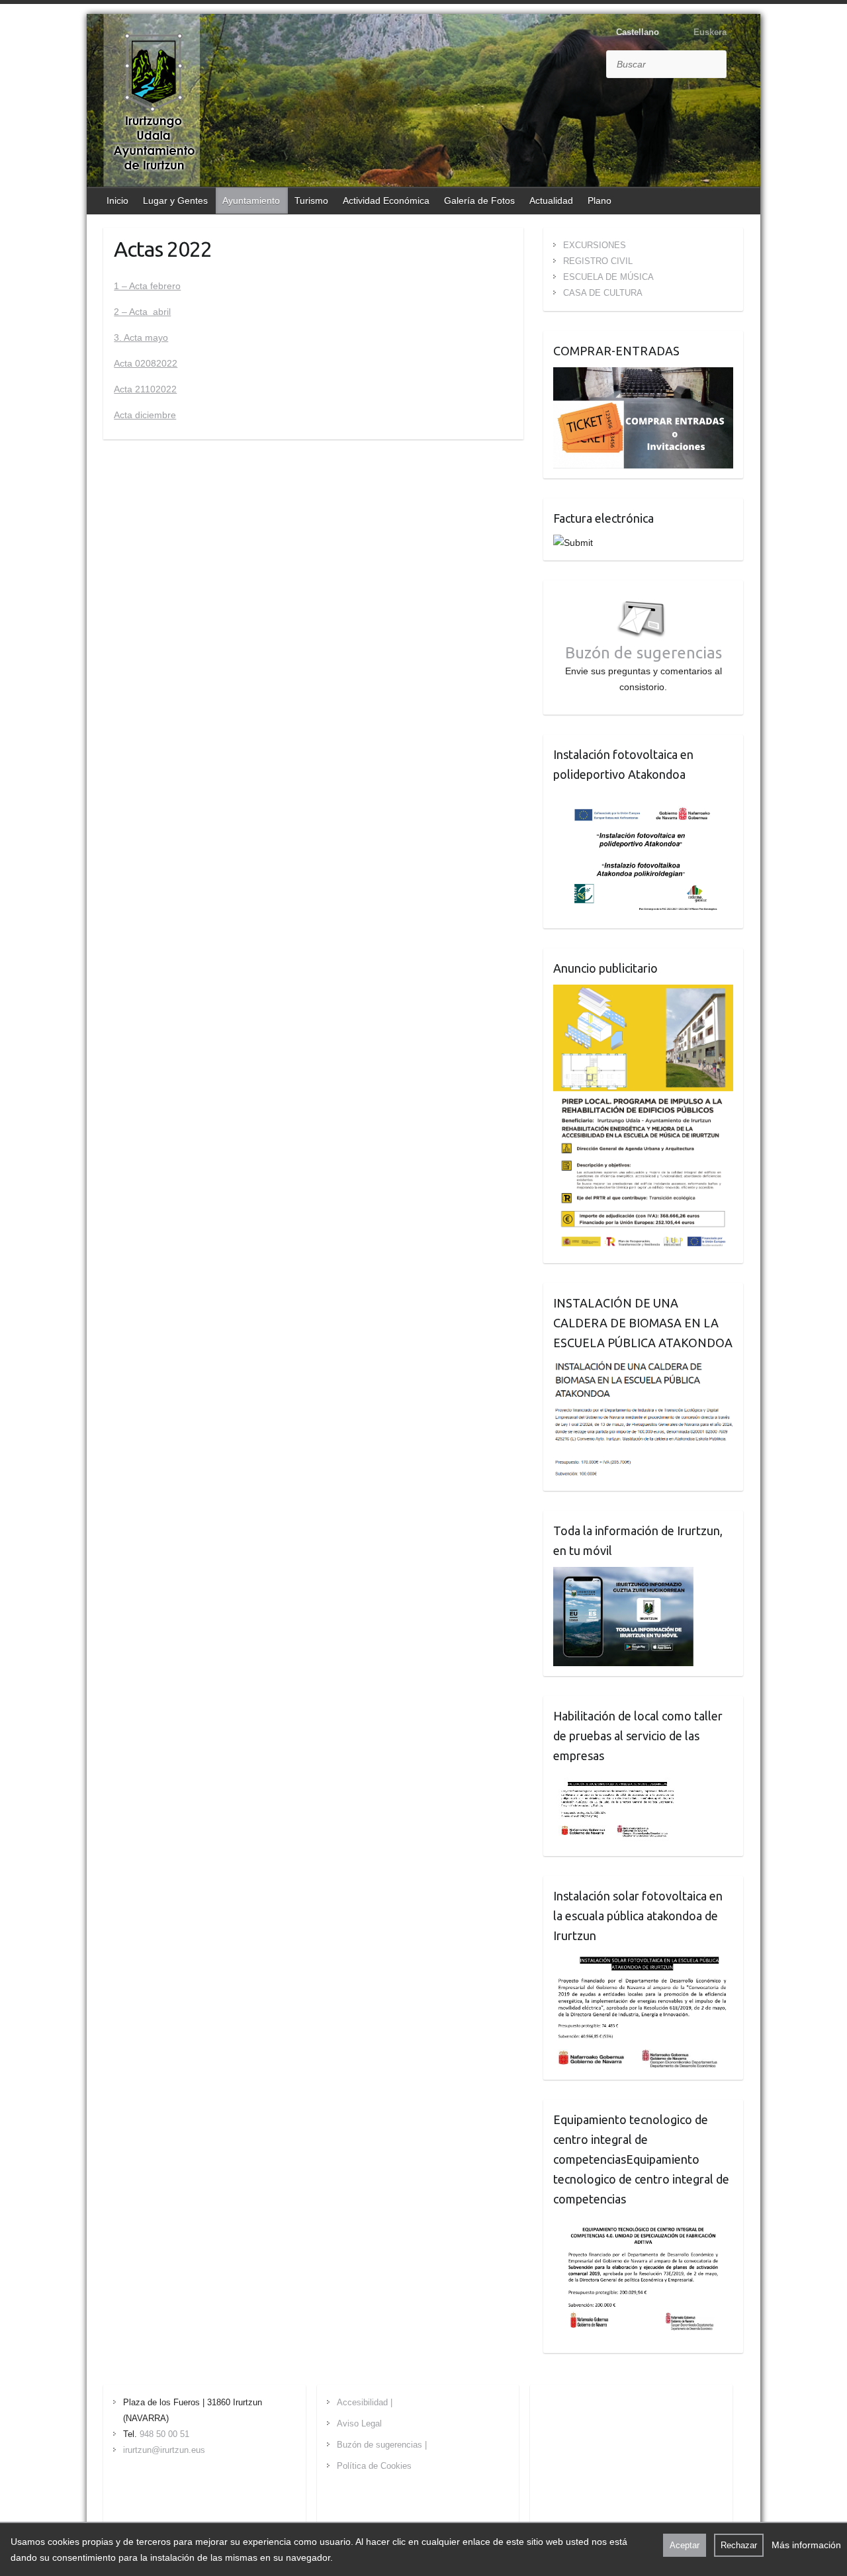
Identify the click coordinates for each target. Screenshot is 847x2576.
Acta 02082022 (146, 363)
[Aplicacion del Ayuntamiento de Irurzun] (623, 1575)
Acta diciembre (145, 415)
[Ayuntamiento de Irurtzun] (154, 102)
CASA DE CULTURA (603, 293)
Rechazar (739, 2545)
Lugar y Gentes (175, 200)
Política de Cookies (374, 2466)
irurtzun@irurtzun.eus (164, 2450)
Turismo (311, 200)
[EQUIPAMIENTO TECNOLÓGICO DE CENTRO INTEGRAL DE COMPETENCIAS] (643, 2223)
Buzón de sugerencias (644, 653)
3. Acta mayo (141, 337)
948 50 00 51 (164, 2434)
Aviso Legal (359, 2423)
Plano (600, 200)
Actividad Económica (386, 200)
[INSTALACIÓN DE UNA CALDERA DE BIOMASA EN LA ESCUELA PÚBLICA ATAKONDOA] (644, 1367)
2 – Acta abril (142, 312)
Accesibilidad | (365, 2402)
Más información (806, 2545)
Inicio (117, 200)
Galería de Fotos (479, 200)
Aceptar (685, 2545)
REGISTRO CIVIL (598, 261)
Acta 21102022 (145, 389)
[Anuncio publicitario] (644, 993)
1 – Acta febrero (147, 286)
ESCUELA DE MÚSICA (608, 277)
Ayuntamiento (251, 200)
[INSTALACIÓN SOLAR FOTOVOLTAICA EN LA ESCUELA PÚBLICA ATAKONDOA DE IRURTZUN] (643, 1960)
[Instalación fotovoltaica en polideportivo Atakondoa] (643, 799)
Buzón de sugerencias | (382, 2445)
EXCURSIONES (595, 245)
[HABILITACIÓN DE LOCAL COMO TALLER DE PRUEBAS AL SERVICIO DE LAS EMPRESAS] (618, 1780)
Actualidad (551, 200)
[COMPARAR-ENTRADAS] (644, 375)
